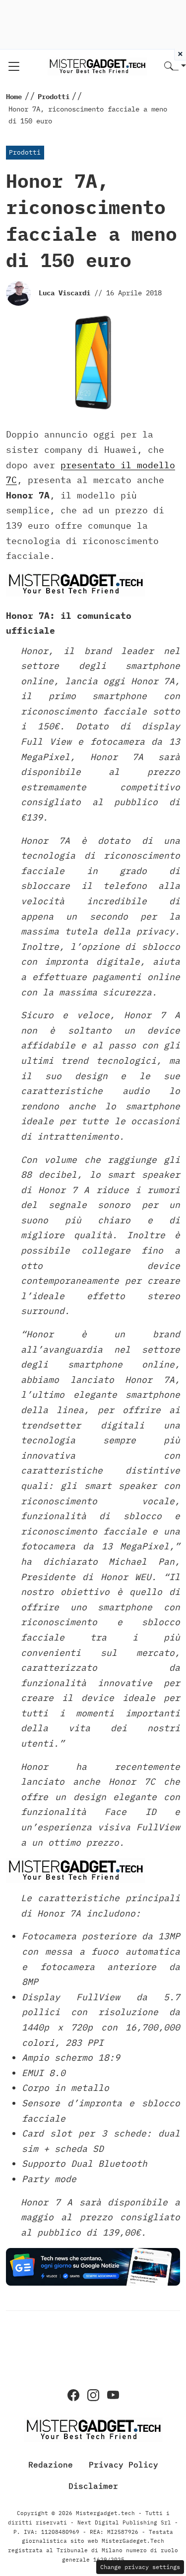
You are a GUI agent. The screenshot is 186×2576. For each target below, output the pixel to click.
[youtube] (113, 2395)
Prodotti (25, 152)
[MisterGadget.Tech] (97, 66)
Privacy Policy (124, 2464)
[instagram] (93, 2395)
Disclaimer (93, 2486)
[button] (175, 67)
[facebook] (73, 2395)
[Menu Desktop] (14, 66)
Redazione (51, 2464)
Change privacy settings (140, 2567)
